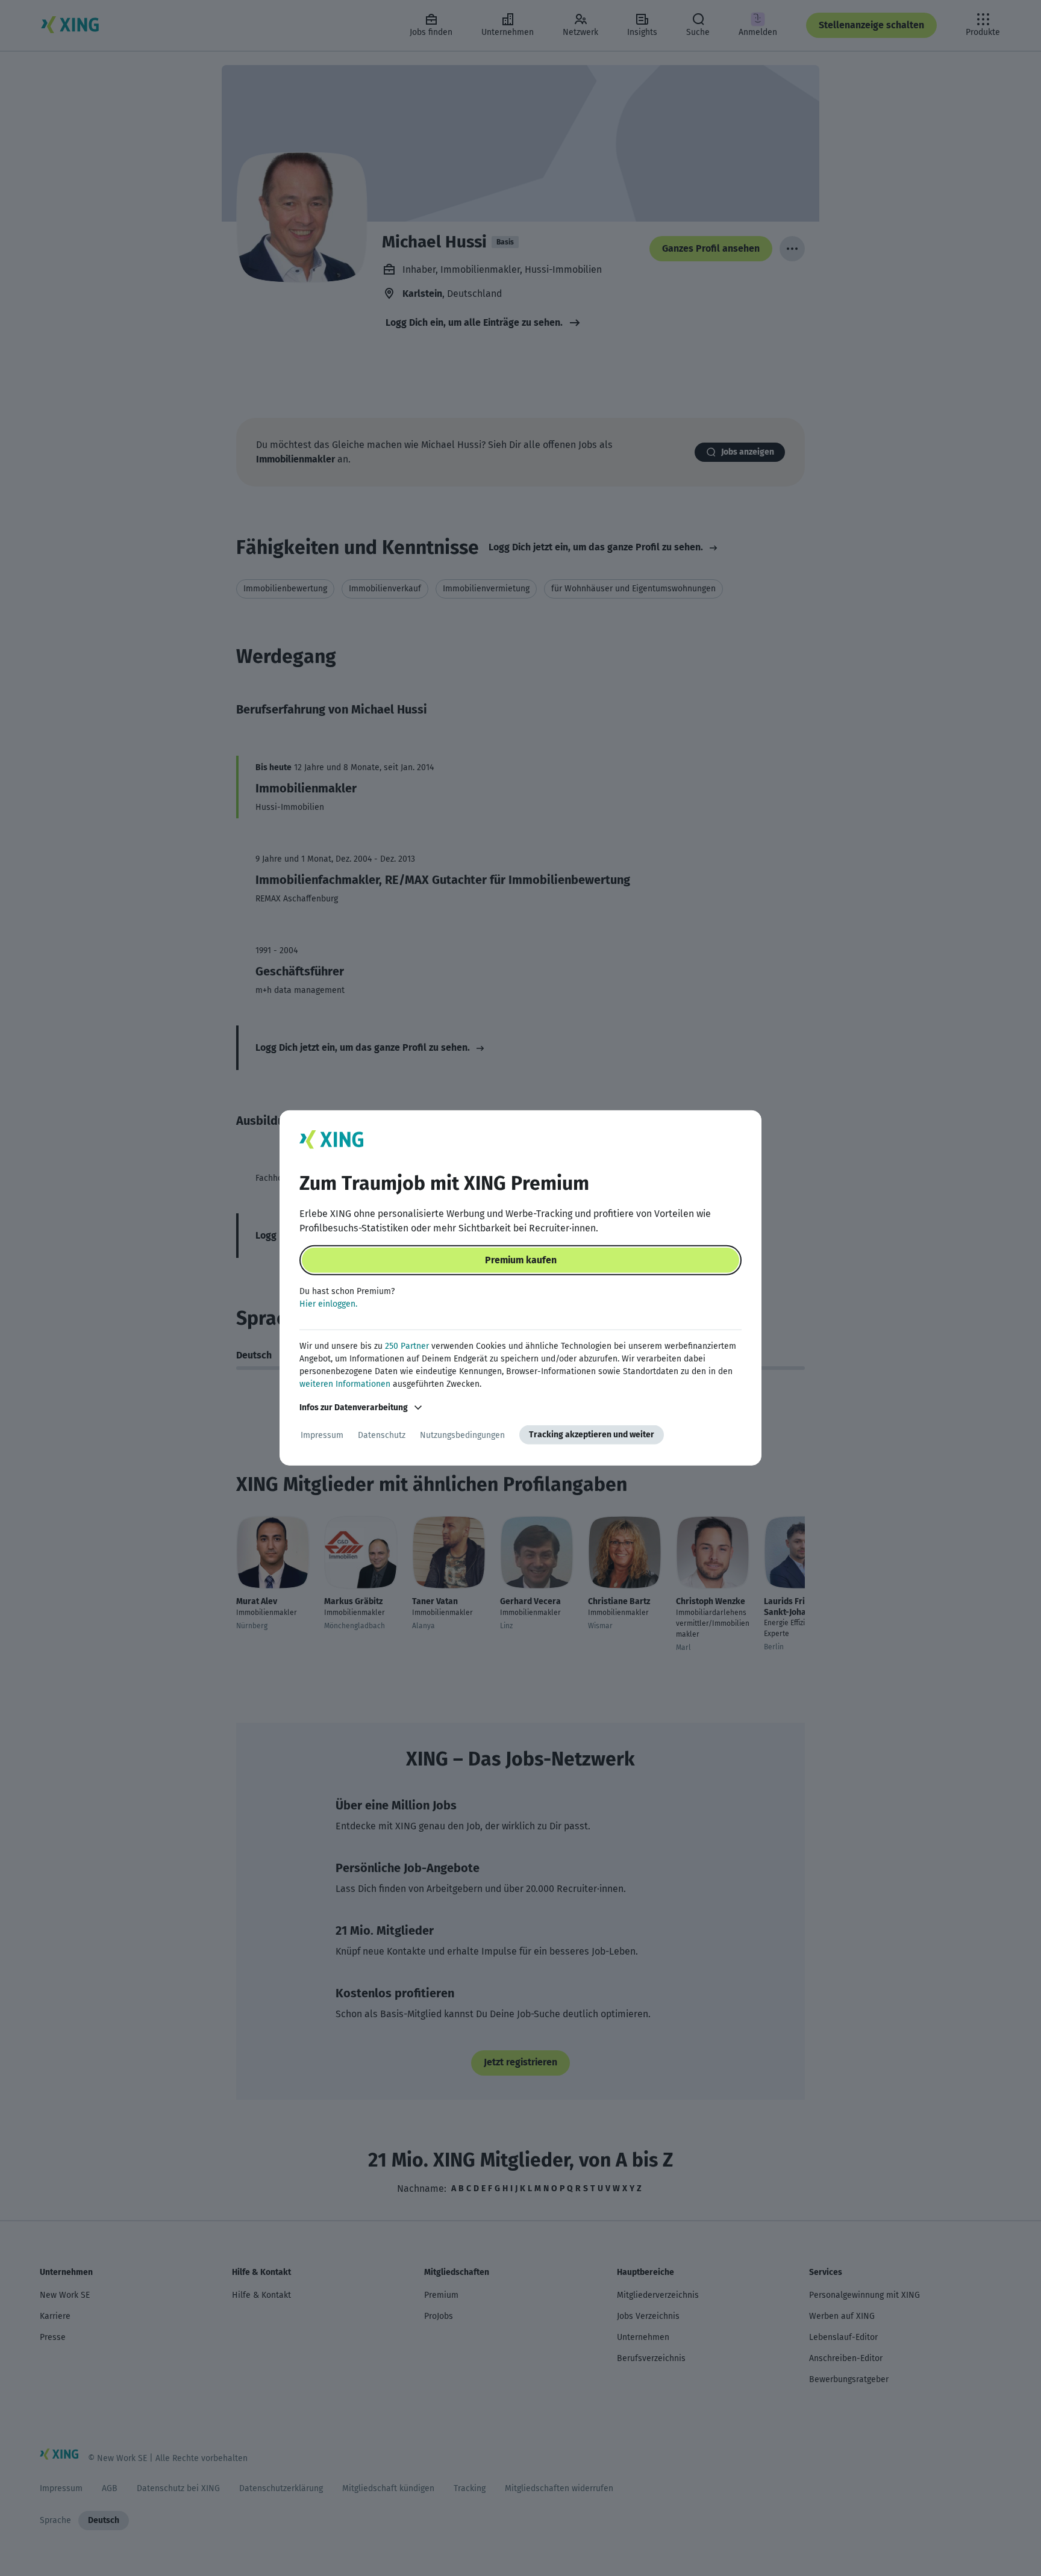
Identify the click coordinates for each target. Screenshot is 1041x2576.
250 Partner (407, 1346)
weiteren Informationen (345, 1384)
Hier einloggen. (328, 1304)
